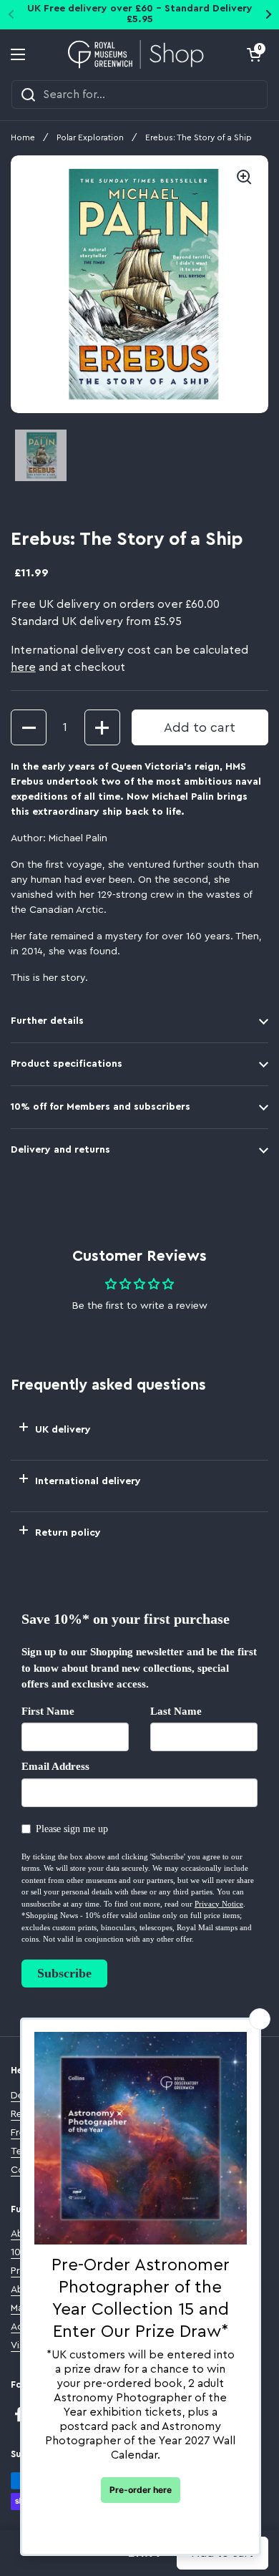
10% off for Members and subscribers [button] (101, 1107)
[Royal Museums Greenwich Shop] (136, 54)
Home (23, 137)
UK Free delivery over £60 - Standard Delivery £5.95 (140, 14)
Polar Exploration (90, 137)
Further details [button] (47, 1021)
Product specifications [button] (67, 1064)
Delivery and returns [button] (60, 1150)
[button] (254, 54)
